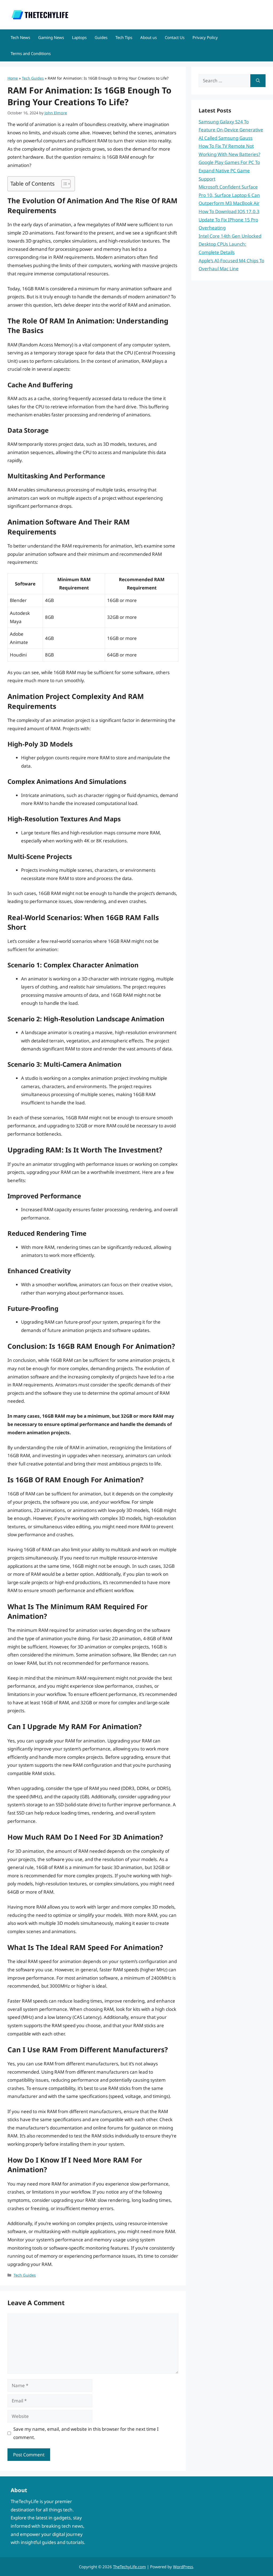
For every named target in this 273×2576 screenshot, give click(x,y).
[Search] (258, 81)
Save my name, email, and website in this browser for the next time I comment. (86, 2433)
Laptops (79, 37)
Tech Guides (33, 78)
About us (148, 37)
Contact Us (175, 37)
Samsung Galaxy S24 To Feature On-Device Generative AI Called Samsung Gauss (231, 130)
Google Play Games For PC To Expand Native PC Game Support (229, 170)
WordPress (183, 2567)
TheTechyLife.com (129, 2567)
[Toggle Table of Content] (63, 184)
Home (13, 78)
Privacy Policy (205, 37)
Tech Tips (124, 37)
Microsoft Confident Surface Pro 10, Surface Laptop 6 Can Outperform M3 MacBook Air (229, 195)
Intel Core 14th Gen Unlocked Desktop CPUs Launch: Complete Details (230, 244)
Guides (101, 37)
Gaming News (51, 37)
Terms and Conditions (31, 53)
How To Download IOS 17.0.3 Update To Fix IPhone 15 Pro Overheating (229, 220)
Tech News (20, 37)
